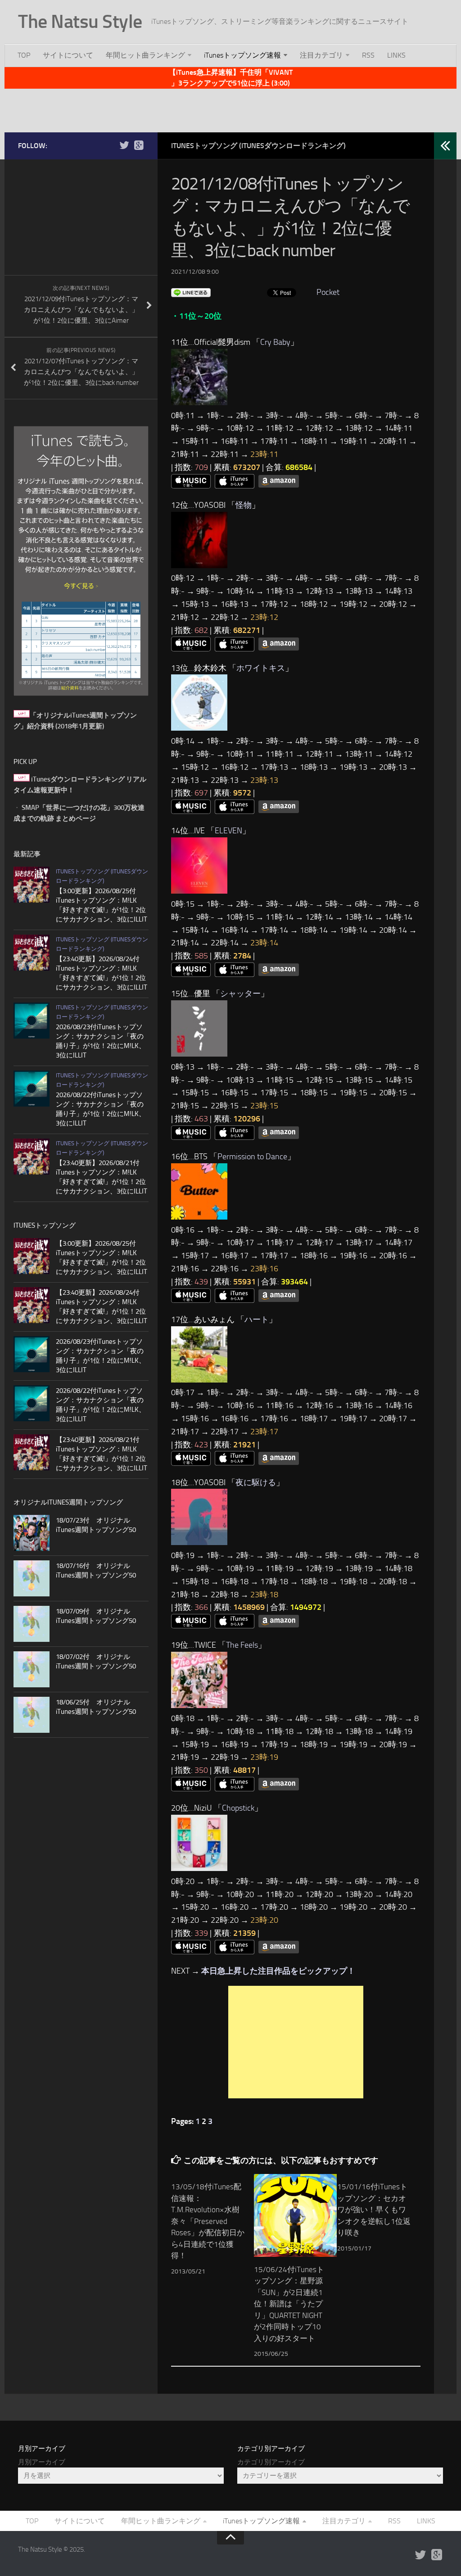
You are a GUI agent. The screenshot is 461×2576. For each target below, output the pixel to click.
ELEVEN (228, 831)
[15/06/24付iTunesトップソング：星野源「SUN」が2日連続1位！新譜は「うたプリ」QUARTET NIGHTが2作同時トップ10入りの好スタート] (295, 2215)
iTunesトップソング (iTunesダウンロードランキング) (258, 146)
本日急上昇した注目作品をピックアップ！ (278, 1971)
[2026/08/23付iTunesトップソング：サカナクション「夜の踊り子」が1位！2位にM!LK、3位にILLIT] (32, 1021)
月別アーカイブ (42, 2462)
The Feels (242, 1645)
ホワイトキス (261, 668)
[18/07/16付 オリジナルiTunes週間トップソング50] (32, 1578)
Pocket (328, 292)
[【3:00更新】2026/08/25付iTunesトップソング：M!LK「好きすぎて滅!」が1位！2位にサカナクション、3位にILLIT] (32, 885)
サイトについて (68, 55)
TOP (24, 55)
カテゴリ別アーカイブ (271, 2462)
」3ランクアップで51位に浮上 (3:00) (230, 83)
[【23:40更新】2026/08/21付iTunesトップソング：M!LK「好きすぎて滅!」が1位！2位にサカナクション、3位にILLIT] (32, 1157)
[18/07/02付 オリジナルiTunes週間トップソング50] (32, 1669)
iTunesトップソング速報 (242, 55)
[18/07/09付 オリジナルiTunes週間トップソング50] (32, 1624)
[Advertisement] (230, 109)
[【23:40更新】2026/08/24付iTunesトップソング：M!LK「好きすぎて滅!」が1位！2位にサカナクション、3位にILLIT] (32, 953)
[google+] (139, 145)
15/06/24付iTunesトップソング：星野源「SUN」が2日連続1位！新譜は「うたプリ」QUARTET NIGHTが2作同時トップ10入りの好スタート (289, 2304)
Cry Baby (275, 342)
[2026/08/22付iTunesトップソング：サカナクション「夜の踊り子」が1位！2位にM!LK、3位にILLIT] (32, 1089)
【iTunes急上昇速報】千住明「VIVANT (231, 72)
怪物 (244, 505)
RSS (368, 55)
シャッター (240, 994)
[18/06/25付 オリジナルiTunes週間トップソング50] (32, 1715)
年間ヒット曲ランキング (145, 55)
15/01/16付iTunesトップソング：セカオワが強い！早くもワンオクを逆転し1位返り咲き (374, 2210)
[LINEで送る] (191, 292)
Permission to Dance (252, 1157)
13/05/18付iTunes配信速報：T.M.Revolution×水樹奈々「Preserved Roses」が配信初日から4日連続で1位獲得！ (208, 2221)
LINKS (396, 55)
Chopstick (238, 1808)
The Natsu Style (80, 22)
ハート (257, 1320)
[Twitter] (124, 145)
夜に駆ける (256, 1482)
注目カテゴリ (321, 55)
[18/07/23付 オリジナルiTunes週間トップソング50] (32, 1533)
